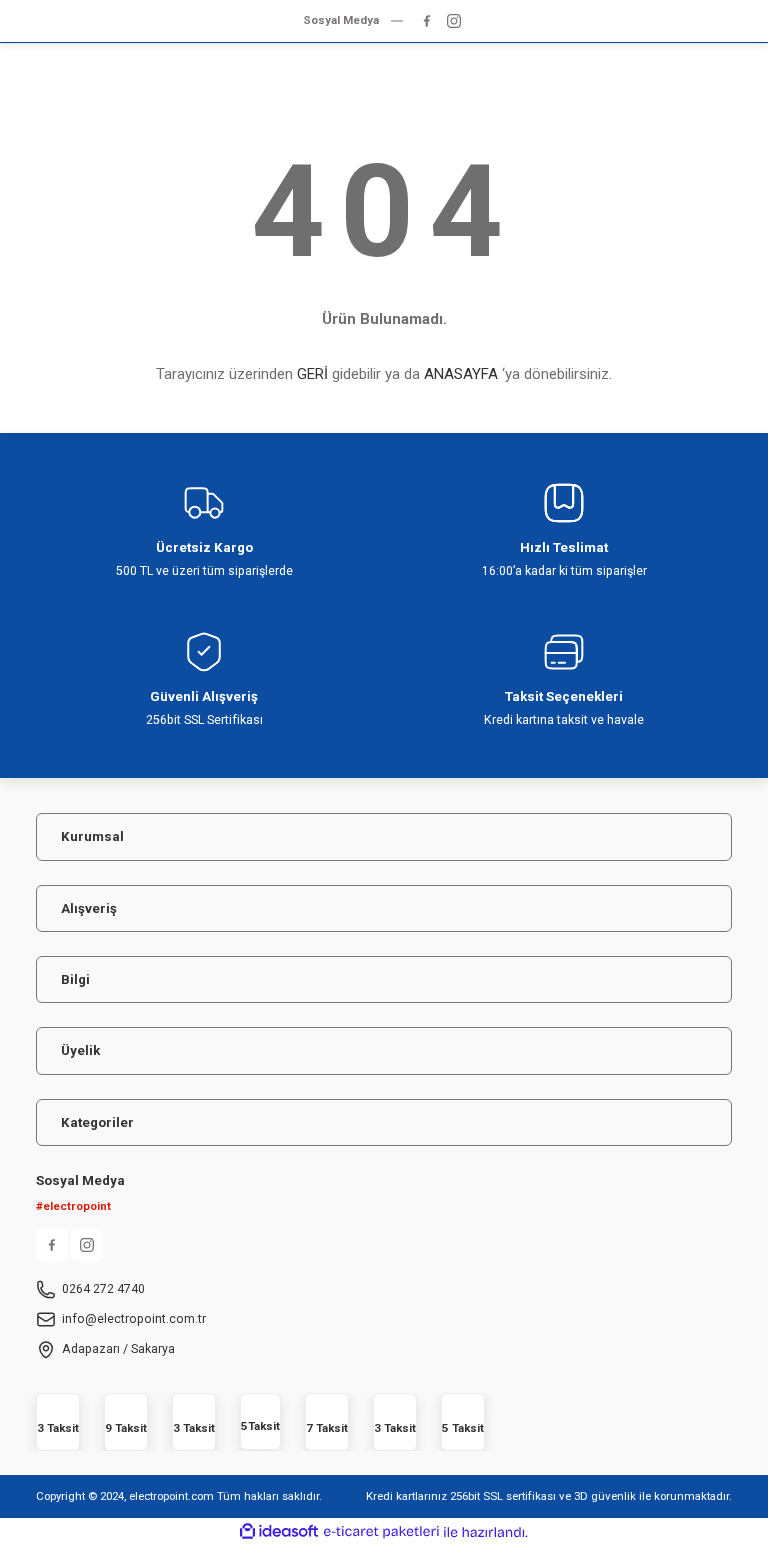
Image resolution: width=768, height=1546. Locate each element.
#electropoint (73, 1206)
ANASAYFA (461, 374)
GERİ (312, 374)
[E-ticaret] (381, 1532)
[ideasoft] (279, 1532)
